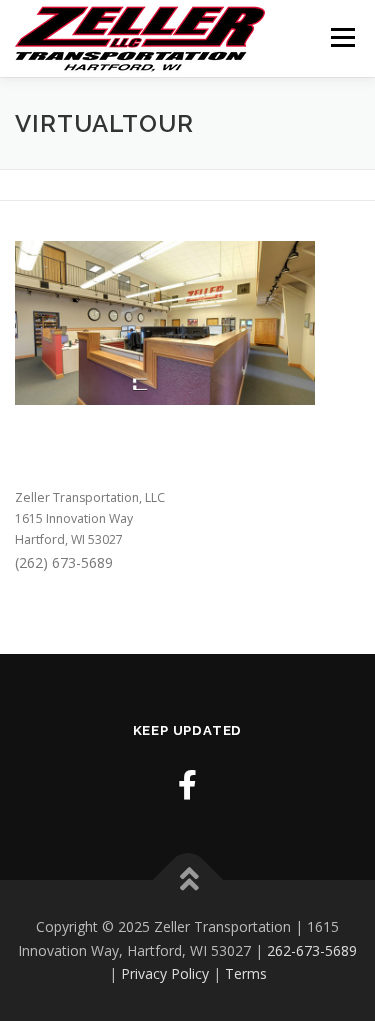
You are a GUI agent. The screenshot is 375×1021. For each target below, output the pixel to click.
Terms (246, 973)
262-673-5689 (312, 950)
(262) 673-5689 (64, 562)
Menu (341, 37)
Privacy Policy (165, 973)
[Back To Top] (187, 879)
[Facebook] (187, 784)
